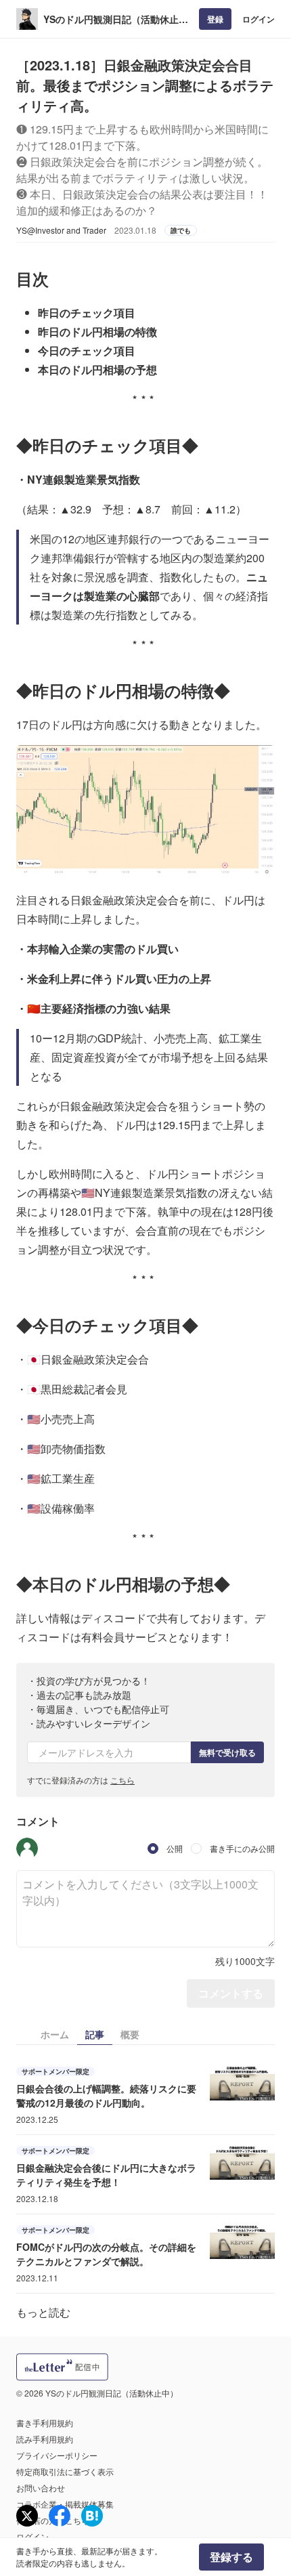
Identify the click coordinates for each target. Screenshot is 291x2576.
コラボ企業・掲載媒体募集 (65, 2504)
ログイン (259, 19)
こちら (122, 1780)
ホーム (55, 2034)
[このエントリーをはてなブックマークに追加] (92, 2516)
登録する (231, 2557)
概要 (130, 2034)
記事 (95, 2034)
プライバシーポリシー (57, 2455)
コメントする (231, 1993)
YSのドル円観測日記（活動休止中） (111, 19)
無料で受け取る (227, 1752)
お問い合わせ (41, 2488)
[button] (27, 1849)
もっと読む (43, 2312)
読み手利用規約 (45, 2439)
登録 (215, 19)
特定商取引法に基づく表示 (65, 2471)
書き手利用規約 (45, 2423)
